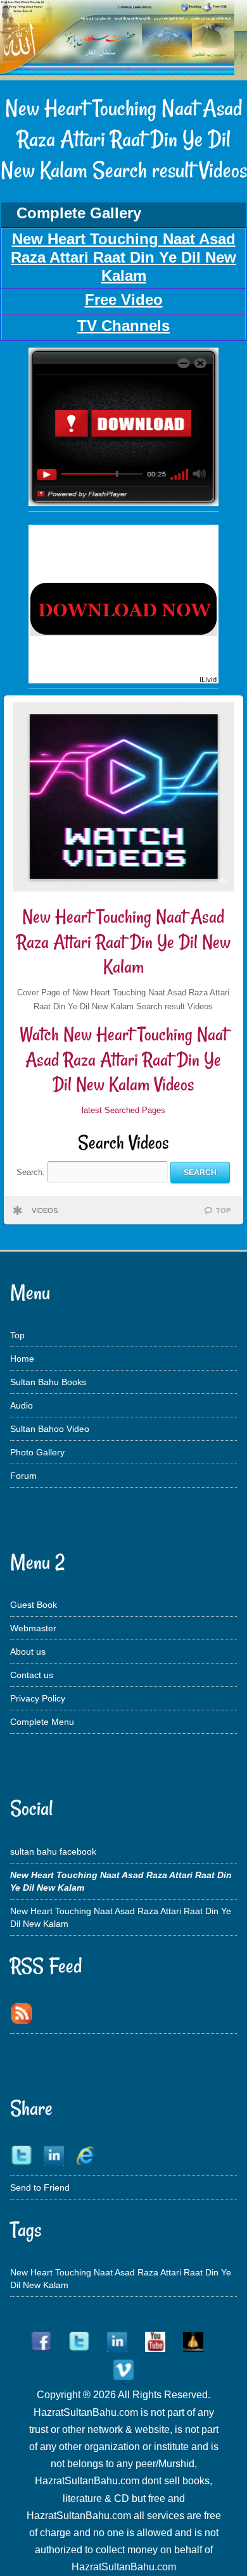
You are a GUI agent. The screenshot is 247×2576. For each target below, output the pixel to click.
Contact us (32, 1675)
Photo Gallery (37, 1452)
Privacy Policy (38, 1698)
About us (28, 1652)
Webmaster (33, 1628)
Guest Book (34, 1605)
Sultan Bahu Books (48, 1382)
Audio (22, 1405)
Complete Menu (42, 1722)
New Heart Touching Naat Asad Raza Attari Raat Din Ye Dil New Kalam (123, 942)
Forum (23, 1476)
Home (22, 1359)
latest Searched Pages (123, 1110)
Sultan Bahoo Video (50, 1429)
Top (17, 1335)
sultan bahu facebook (53, 1851)
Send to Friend (40, 2187)
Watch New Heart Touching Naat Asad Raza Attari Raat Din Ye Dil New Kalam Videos (123, 1059)
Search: (32, 1172)
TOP (223, 1210)
